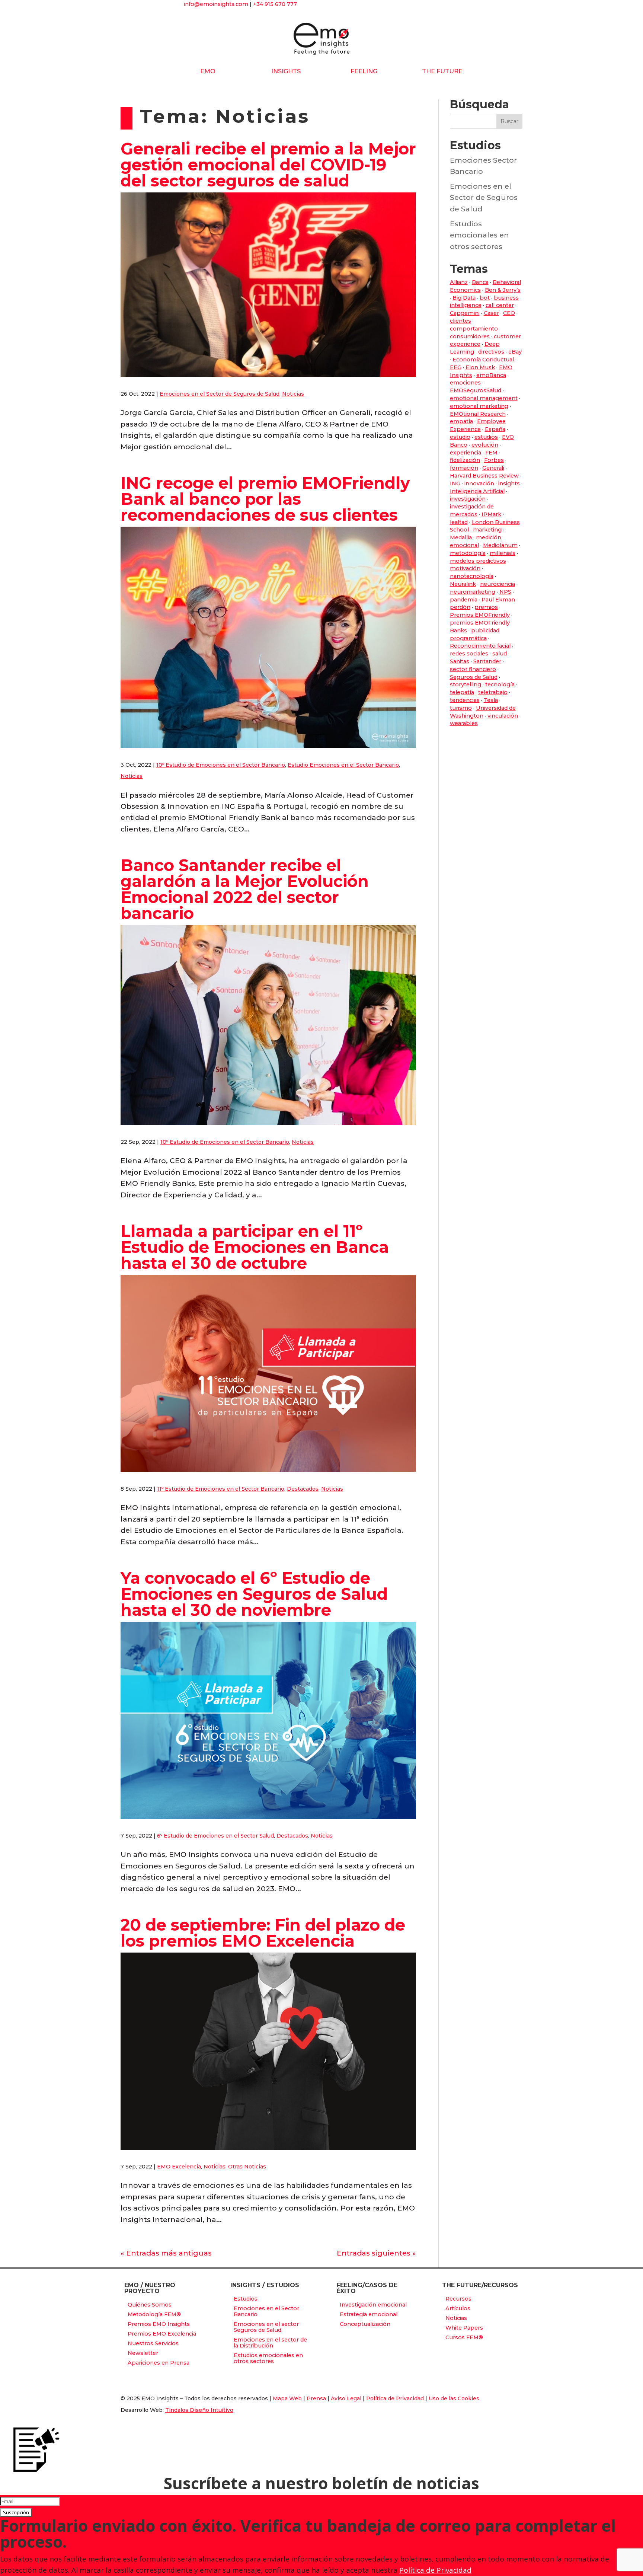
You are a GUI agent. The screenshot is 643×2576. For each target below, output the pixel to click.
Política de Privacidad (395, 2398)
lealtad (459, 522)
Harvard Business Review (484, 476)
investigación (468, 499)
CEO (509, 313)
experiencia (466, 453)
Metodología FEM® (154, 2314)
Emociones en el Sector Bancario (266, 2311)
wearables (464, 723)
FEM (491, 453)
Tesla (491, 700)
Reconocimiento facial (480, 646)
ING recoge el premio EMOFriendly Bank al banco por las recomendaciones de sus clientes (265, 499)
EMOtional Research (478, 414)
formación (464, 468)
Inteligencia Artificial (477, 491)
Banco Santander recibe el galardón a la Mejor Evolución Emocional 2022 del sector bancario (245, 889)
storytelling (466, 684)
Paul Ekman (498, 600)
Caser (491, 313)
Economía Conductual (483, 360)
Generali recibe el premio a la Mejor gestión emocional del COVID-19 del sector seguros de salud (268, 165)
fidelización (465, 460)
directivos (491, 352)
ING (455, 483)
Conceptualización (365, 2324)
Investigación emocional (373, 2305)
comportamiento (474, 329)
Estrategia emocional (369, 2314)
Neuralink (463, 584)
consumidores (470, 336)
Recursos (458, 2299)
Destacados (303, 1489)
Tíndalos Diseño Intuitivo (199, 2410)
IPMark (491, 514)
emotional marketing (479, 406)
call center (500, 305)
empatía (461, 421)
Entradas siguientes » (376, 2253)
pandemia (464, 600)
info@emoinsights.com (216, 4)
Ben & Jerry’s (503, 290)
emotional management (484, 398)
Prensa (316, 2398)
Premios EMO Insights (159, 2324)
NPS (505, 592)
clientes (460, 321)
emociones (465, 383)
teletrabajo (493, 692)
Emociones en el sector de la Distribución (270, 2343)
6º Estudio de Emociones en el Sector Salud (215, 1836)
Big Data (464, 298)
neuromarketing (473, 592)
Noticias (293, 394)
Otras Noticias (247, 2167)
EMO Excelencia (179, 2167)
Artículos (458, 2308)
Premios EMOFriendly (480, 615)
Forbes (494, 460)
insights (509, 483)
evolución (485, 445)
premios (486, 607)
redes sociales (469, 654)
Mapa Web (287, 2398)
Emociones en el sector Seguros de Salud (266, 2327)
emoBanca (491, 375)
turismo (461, 708)
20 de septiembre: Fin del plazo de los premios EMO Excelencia (263, 1933)
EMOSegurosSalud (476, 390)
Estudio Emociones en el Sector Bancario (343, 765)
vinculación (503, 716)
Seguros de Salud (474, 677)
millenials (503, 553)
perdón (460, 607)
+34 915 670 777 (275, 4)
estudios (486, 437)
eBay (515, 352)
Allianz (459, 282)
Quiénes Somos (150, 2305)
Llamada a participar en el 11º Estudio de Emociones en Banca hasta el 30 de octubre (255, 1247)
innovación (479, 483)
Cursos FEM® (464, 2337)
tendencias (465, 700)
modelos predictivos (478, 561)
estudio (460, 437)
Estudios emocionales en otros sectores (479, 235)
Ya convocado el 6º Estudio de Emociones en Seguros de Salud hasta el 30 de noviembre (254, 1594)
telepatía (462, 692)
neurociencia (498, 584)
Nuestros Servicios (153, 2343)
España (495, 429)
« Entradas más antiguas (166, 2253)
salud (500, 654)
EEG (456, 367)
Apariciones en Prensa (159, 2363)
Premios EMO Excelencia (162, 2334)
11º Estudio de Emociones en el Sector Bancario (221, 1489)
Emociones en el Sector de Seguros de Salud (220, 394)
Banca (480, 282)
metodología (468, 553)
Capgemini (465, 313)
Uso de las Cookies (454, 2398)
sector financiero (473, 669)
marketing (487, 530)
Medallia (461, 537)
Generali (493, 468)
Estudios (246, 2299)
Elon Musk (480, 367)
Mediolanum (500, 545)
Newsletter (143, 2353)
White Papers (464, 2328)
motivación (465, 568)
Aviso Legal (346, 2398)
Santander (487, 661)
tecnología (500, 684)
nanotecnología (472, 576)
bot (485, 298)
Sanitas (460, 661)
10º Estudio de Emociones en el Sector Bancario (221, 765)
